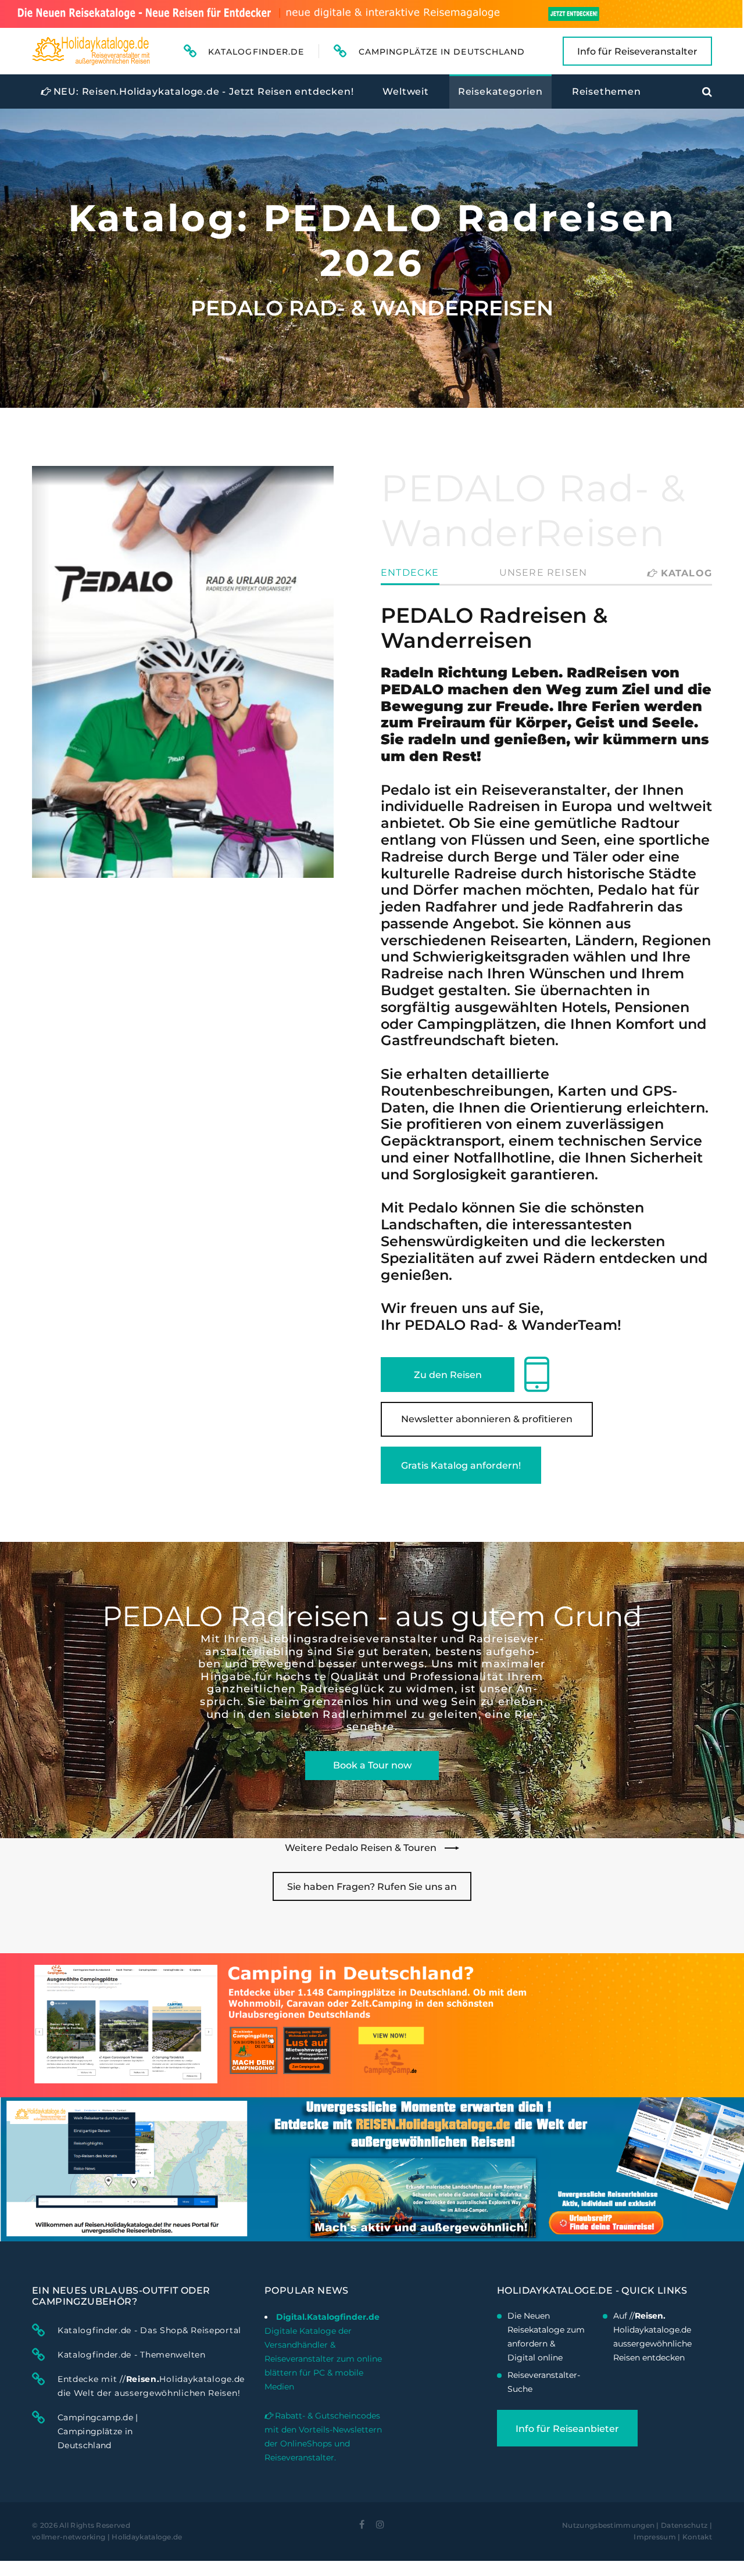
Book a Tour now (372, 1765)
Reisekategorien (500, 92)
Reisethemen (607, 92)
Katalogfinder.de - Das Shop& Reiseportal (149, 2330)
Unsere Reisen (543, 573)
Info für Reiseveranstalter (637, 51)
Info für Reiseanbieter (567, 2429)
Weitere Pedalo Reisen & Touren (362, 1848)
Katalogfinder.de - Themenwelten (132, 2355)
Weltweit (405, 92)
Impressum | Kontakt (673, 2537)
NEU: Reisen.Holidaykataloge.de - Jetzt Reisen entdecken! (202, 92)
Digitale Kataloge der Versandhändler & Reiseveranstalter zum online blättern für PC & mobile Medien (323, 2359)
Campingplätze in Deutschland (442, 52)
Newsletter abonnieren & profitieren (487, 1419)
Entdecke (410, 573)
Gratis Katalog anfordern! (461, 1465)
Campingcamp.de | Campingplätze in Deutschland (98, 2431)
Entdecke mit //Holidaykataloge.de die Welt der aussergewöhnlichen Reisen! (151, 2386)
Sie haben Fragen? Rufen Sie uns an (372, 1887)
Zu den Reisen (448, 1375)
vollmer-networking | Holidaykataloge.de (107, 2537)
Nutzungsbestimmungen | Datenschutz (635, 2525)
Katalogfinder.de (256, 52)
